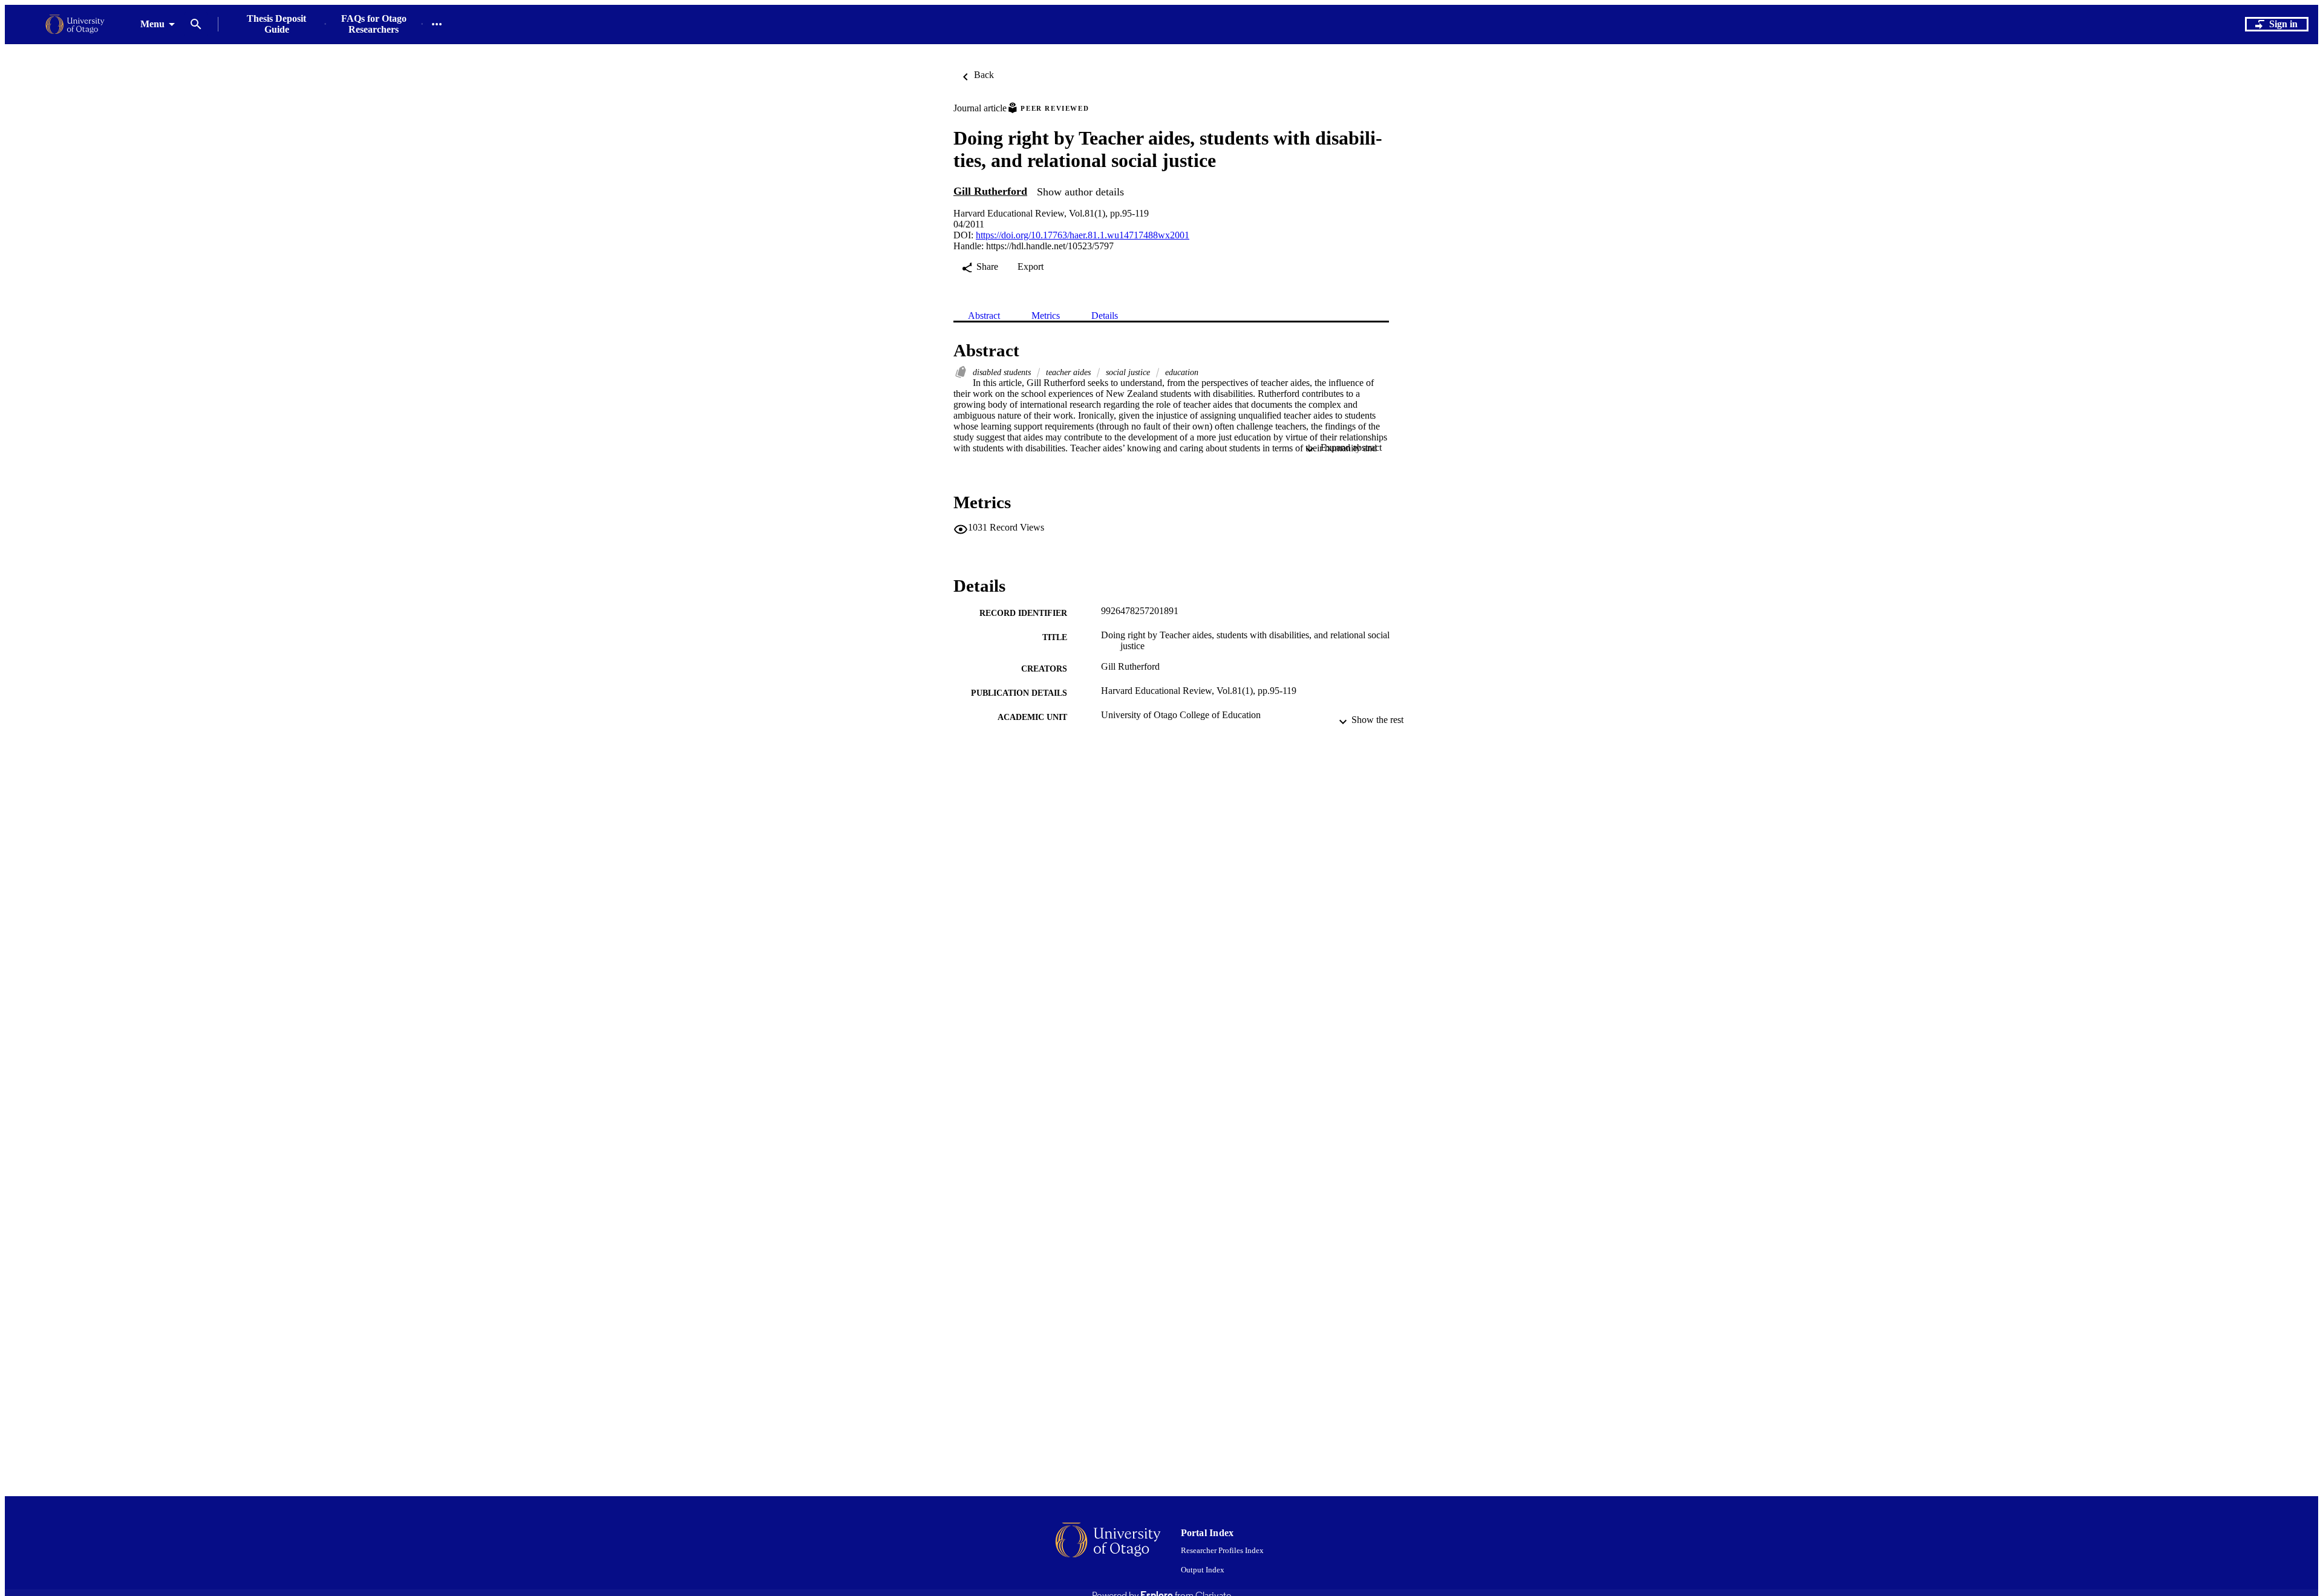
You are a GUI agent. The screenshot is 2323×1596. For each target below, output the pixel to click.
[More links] (437, 24)
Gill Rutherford (990, 191)
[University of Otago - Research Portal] (75, 25)
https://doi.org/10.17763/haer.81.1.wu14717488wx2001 (1083, 235)
